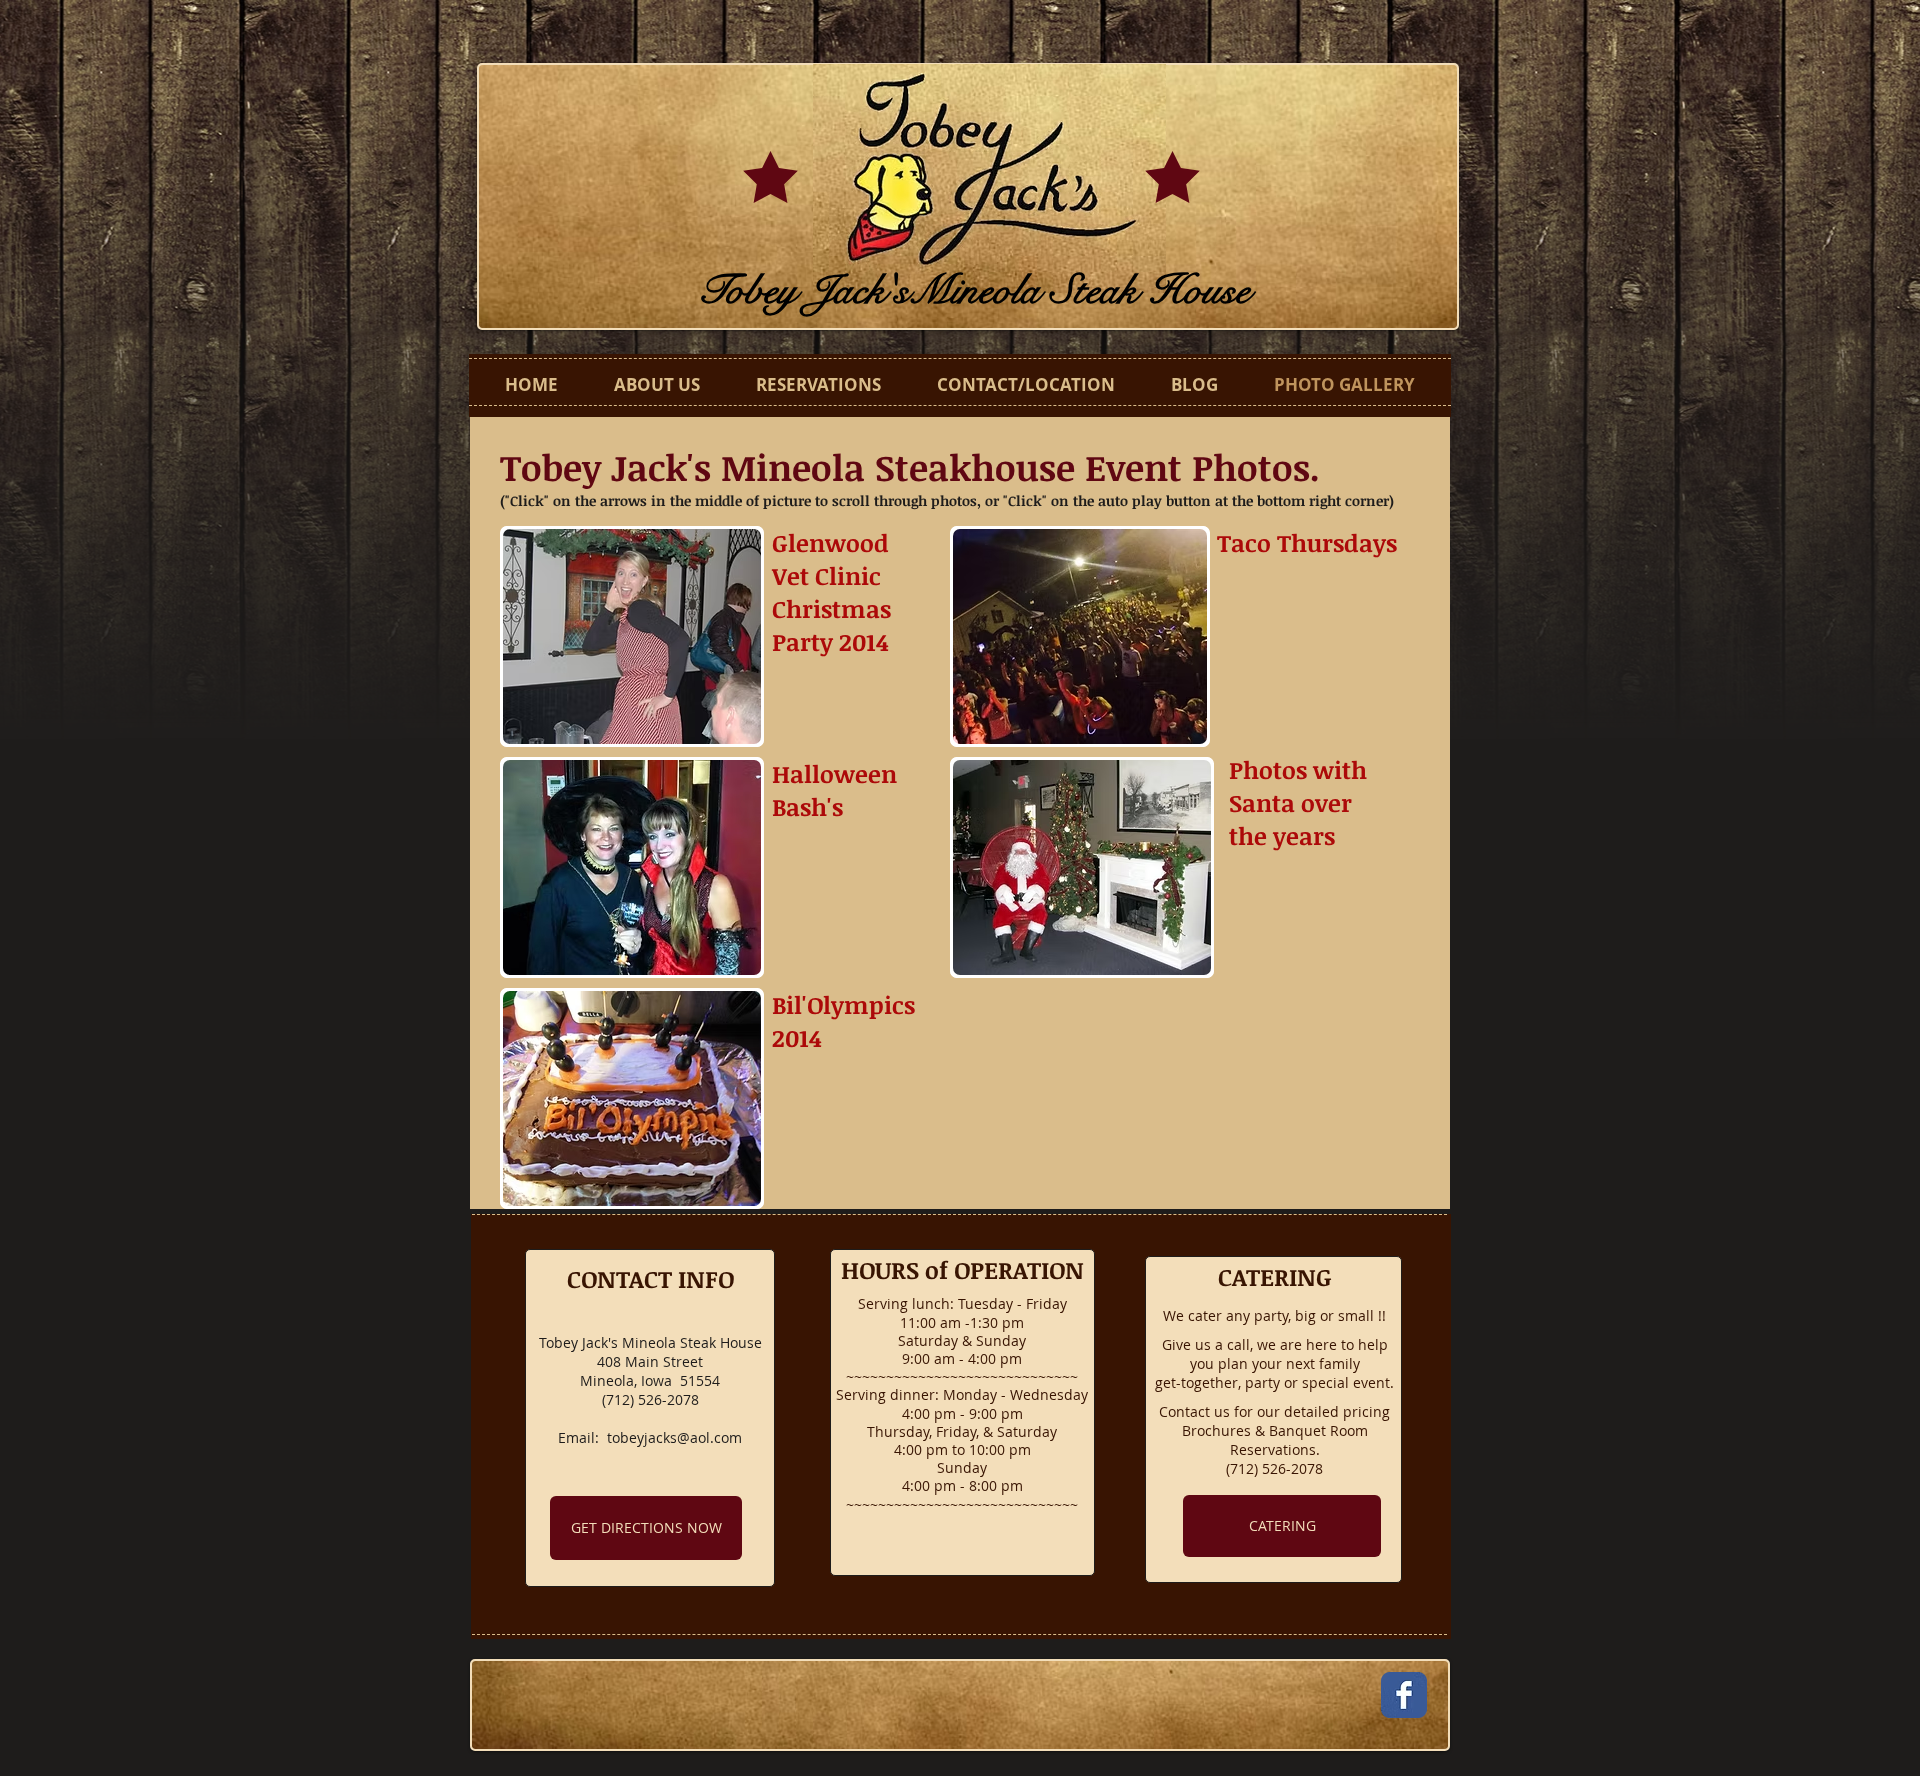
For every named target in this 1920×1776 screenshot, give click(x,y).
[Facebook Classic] (1404, 1695)
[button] (632, 636)
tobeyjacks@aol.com (674, 1437)
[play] (731, 714)
